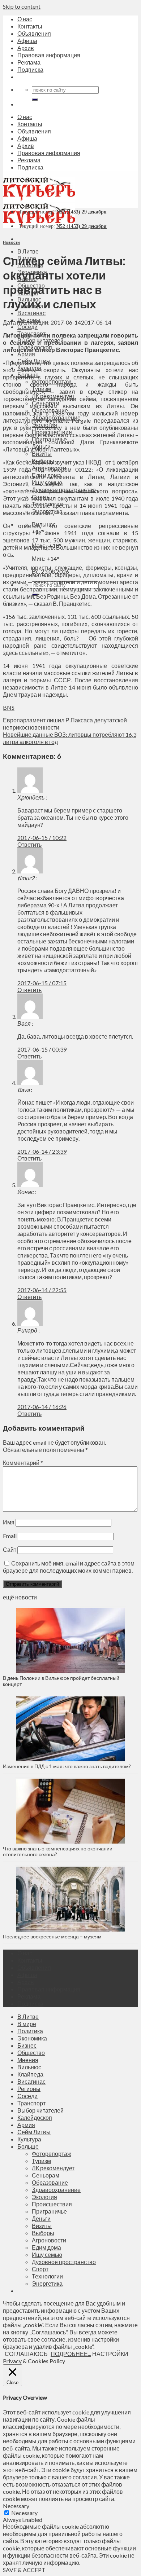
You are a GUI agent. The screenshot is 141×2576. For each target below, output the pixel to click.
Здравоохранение (56, 2190)
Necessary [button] (16, 2506)
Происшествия (52, 2204)
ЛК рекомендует (53, 2168)
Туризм (41, 2161)
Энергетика (47, 2283)
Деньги (41, 2218)
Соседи (27, 327)
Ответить (29, 844)
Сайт (10, 1549)
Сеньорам (46, 2175)
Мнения (28, 2060)
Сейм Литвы (34, 2132)
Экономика (32, 2038)
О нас (25, 19)
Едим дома (46, 2247)
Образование (50, 2182)
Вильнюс (29, 2067)
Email (10, 1536)
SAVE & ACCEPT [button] (24, 2570)
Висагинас (31, 313)
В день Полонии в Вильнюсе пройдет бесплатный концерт (61, 1681)
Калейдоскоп (35, 2117)
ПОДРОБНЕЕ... (71, 2354)
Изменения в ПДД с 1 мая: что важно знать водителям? (67, 1766)
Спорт (40, 2269)
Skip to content (22, 6)
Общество (31, 2053)
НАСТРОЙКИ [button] (110, 2354)
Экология (44, 2197)
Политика (30, 2031)
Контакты (30, 26)
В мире (27, 2024)
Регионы (29, 2089)
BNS (9, 707)
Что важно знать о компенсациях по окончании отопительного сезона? (58, 1851)
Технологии (47, 2276)
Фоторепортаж (52, 2154)
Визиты (42, 453)
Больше (28, 2146)
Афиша (27, 41)
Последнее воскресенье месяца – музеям (53, 1936)
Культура (29, 2139)
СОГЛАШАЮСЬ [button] (26, 2354)
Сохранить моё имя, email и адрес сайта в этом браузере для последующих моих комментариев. (69, 1567)
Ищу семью (47, 2254)
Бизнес (27, 2045)
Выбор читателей (40, 2110)
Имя (9, 1522)
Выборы (43, 2233)
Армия (26, 354)
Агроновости (49, 2240)
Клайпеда (30, 2074)
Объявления (34, 33)
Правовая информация (49, 55)
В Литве (28, 251)
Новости (11, 242)
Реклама (29, 62)
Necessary (24, 2513)
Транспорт (31, 2103)
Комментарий (23, 1463)
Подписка (30, 69)
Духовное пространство (64, 2262)
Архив (26, 48)
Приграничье (49, 2211)
